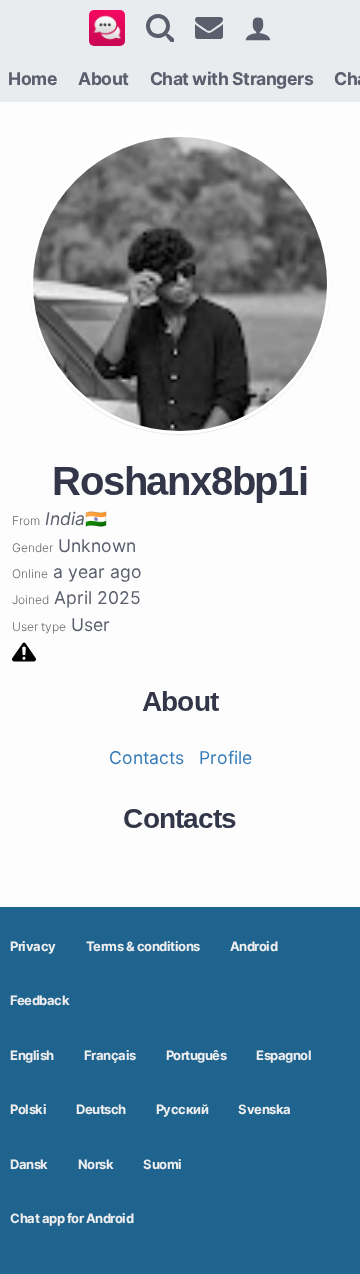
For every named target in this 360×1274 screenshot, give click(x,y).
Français (110, 1055)
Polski (28, 1109)
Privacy (33, 946)
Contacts (146, 757)
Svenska (264, 1109)
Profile (225, 757)
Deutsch (101, 1109)
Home (32, 78)
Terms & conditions (143, 946)
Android (254, 946)
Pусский (182, 1109)
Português (196, 1055)
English (32, 1055)
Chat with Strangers (232, 78)
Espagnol (283, 1055)
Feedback (39, 1000)
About (103, 78)
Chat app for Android (71, 1218)
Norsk (96, 1164)
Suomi (162, 1164)
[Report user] (24, 650)
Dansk (29, 1164)
